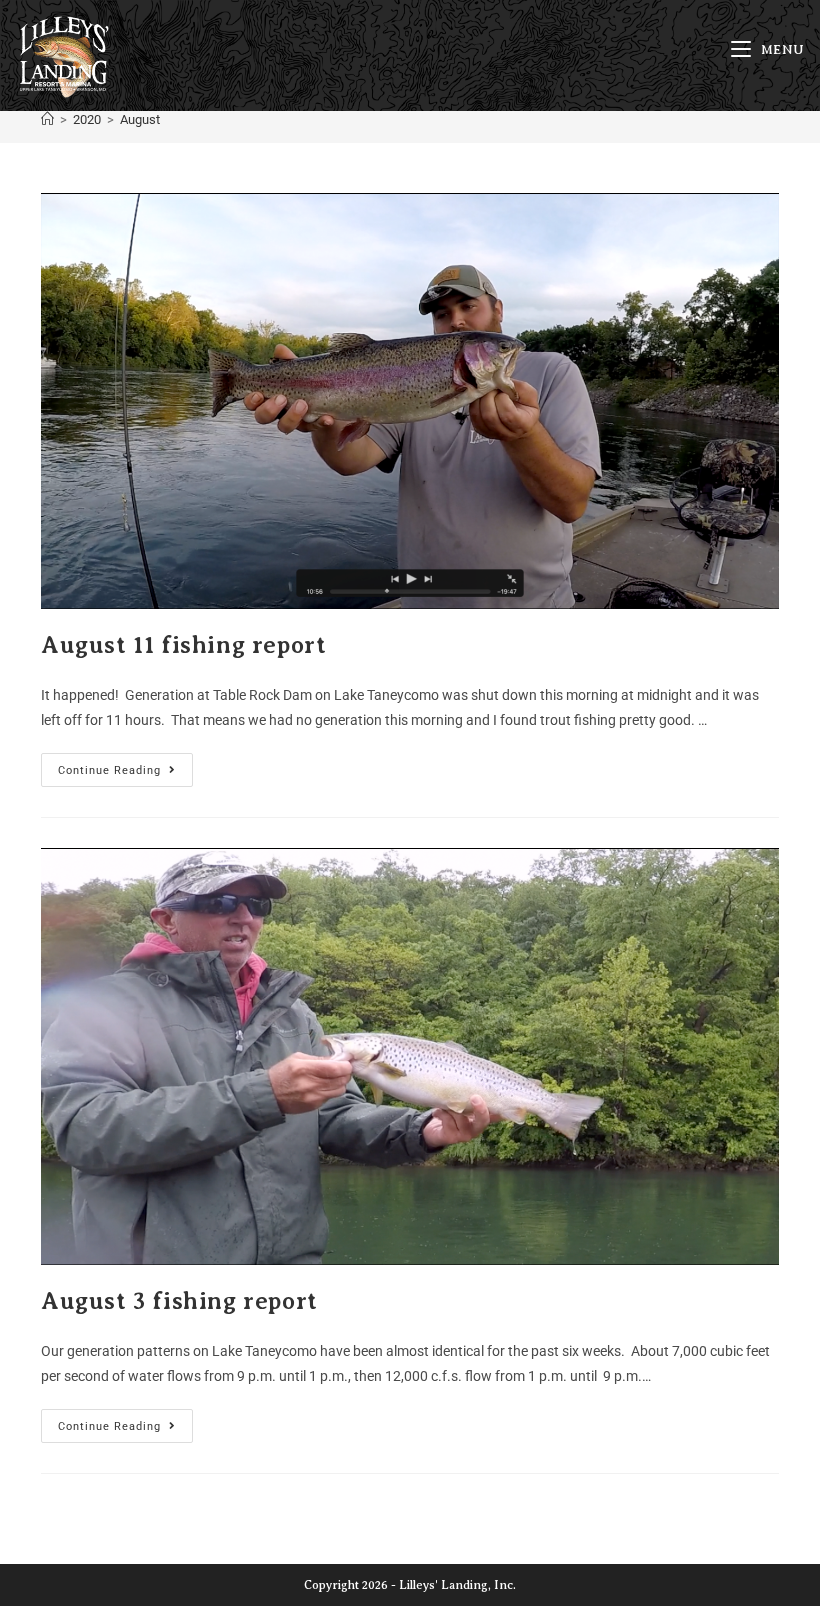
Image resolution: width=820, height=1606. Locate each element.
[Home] (47, 119)
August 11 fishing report (183, 645)
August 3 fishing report (179, 1301)
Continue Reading (125, 765)
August (140, 119)
